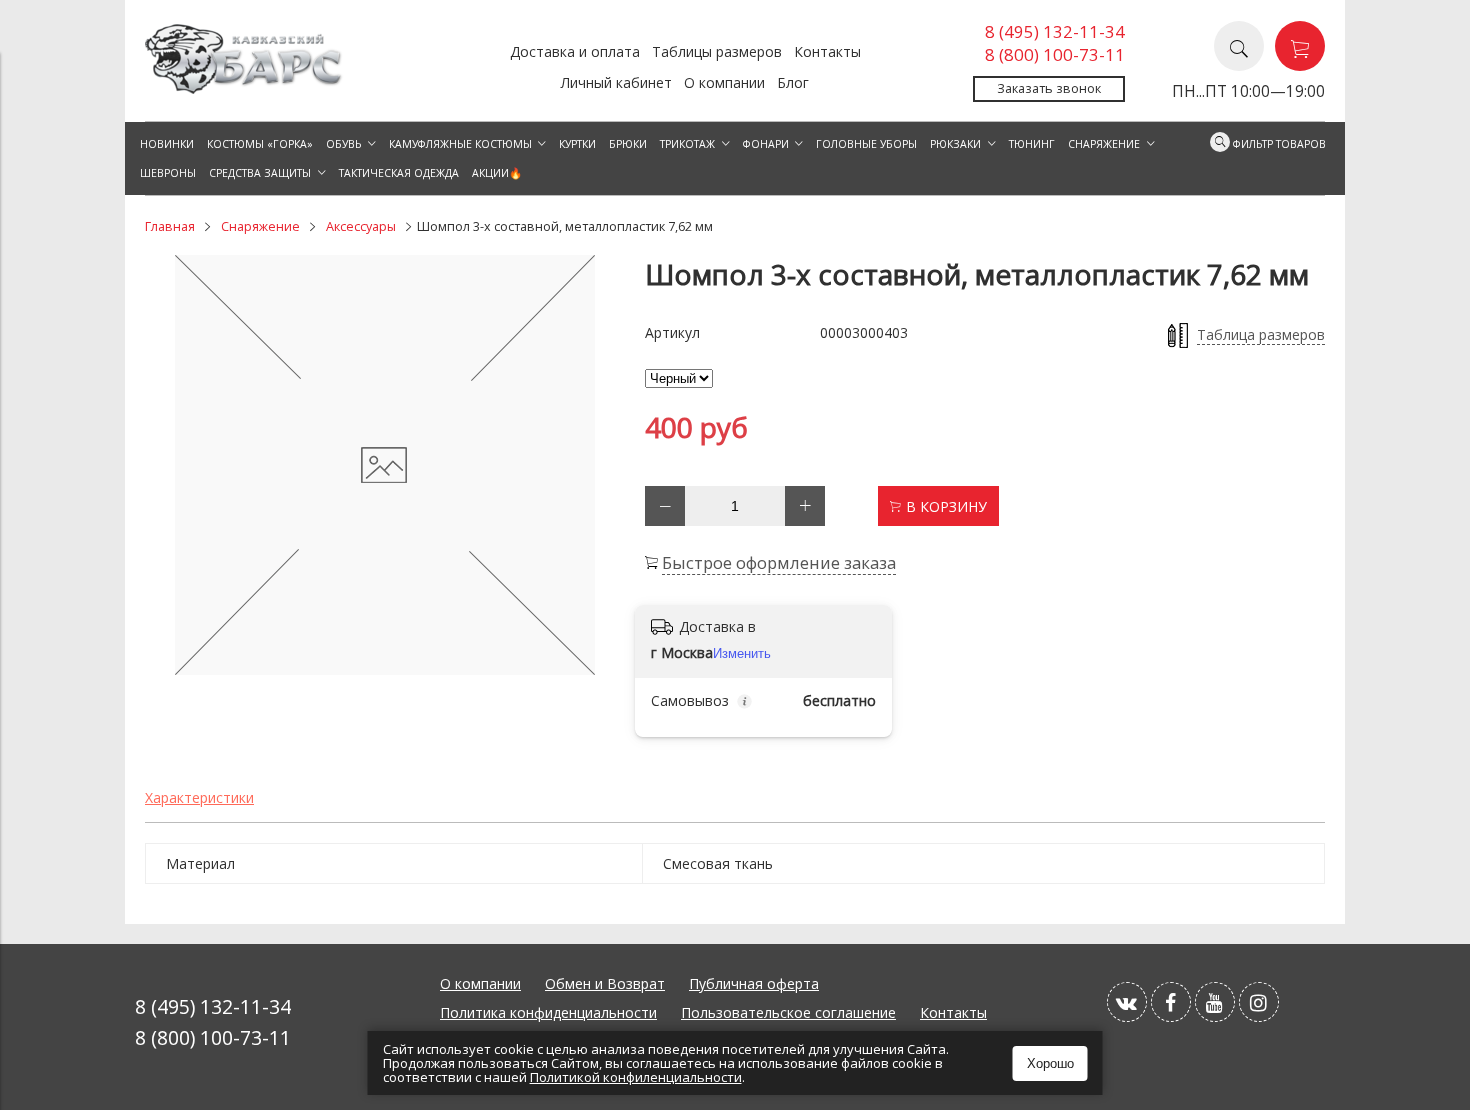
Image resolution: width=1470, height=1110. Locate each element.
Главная (170, 226)
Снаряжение (260, 226)
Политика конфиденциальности (548, 1012)
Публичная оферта (754, 983)
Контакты (827, 51)
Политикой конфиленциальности (636, 1077)
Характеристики (199, 797)
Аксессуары (361, 226)
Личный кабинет (616, 82)
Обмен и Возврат (605, 983)
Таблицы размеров (717, 51)
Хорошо (1050, 1063)
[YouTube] (1215, 1002)
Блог (793, 82)
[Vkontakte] (1127, 1002)
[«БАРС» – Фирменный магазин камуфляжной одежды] (245, 88)
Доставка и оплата (575, 51)
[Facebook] (1171, 1002)
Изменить (742, 653)
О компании (724, 82)
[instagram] (1259, 1002)
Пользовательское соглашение (788, 1012)
